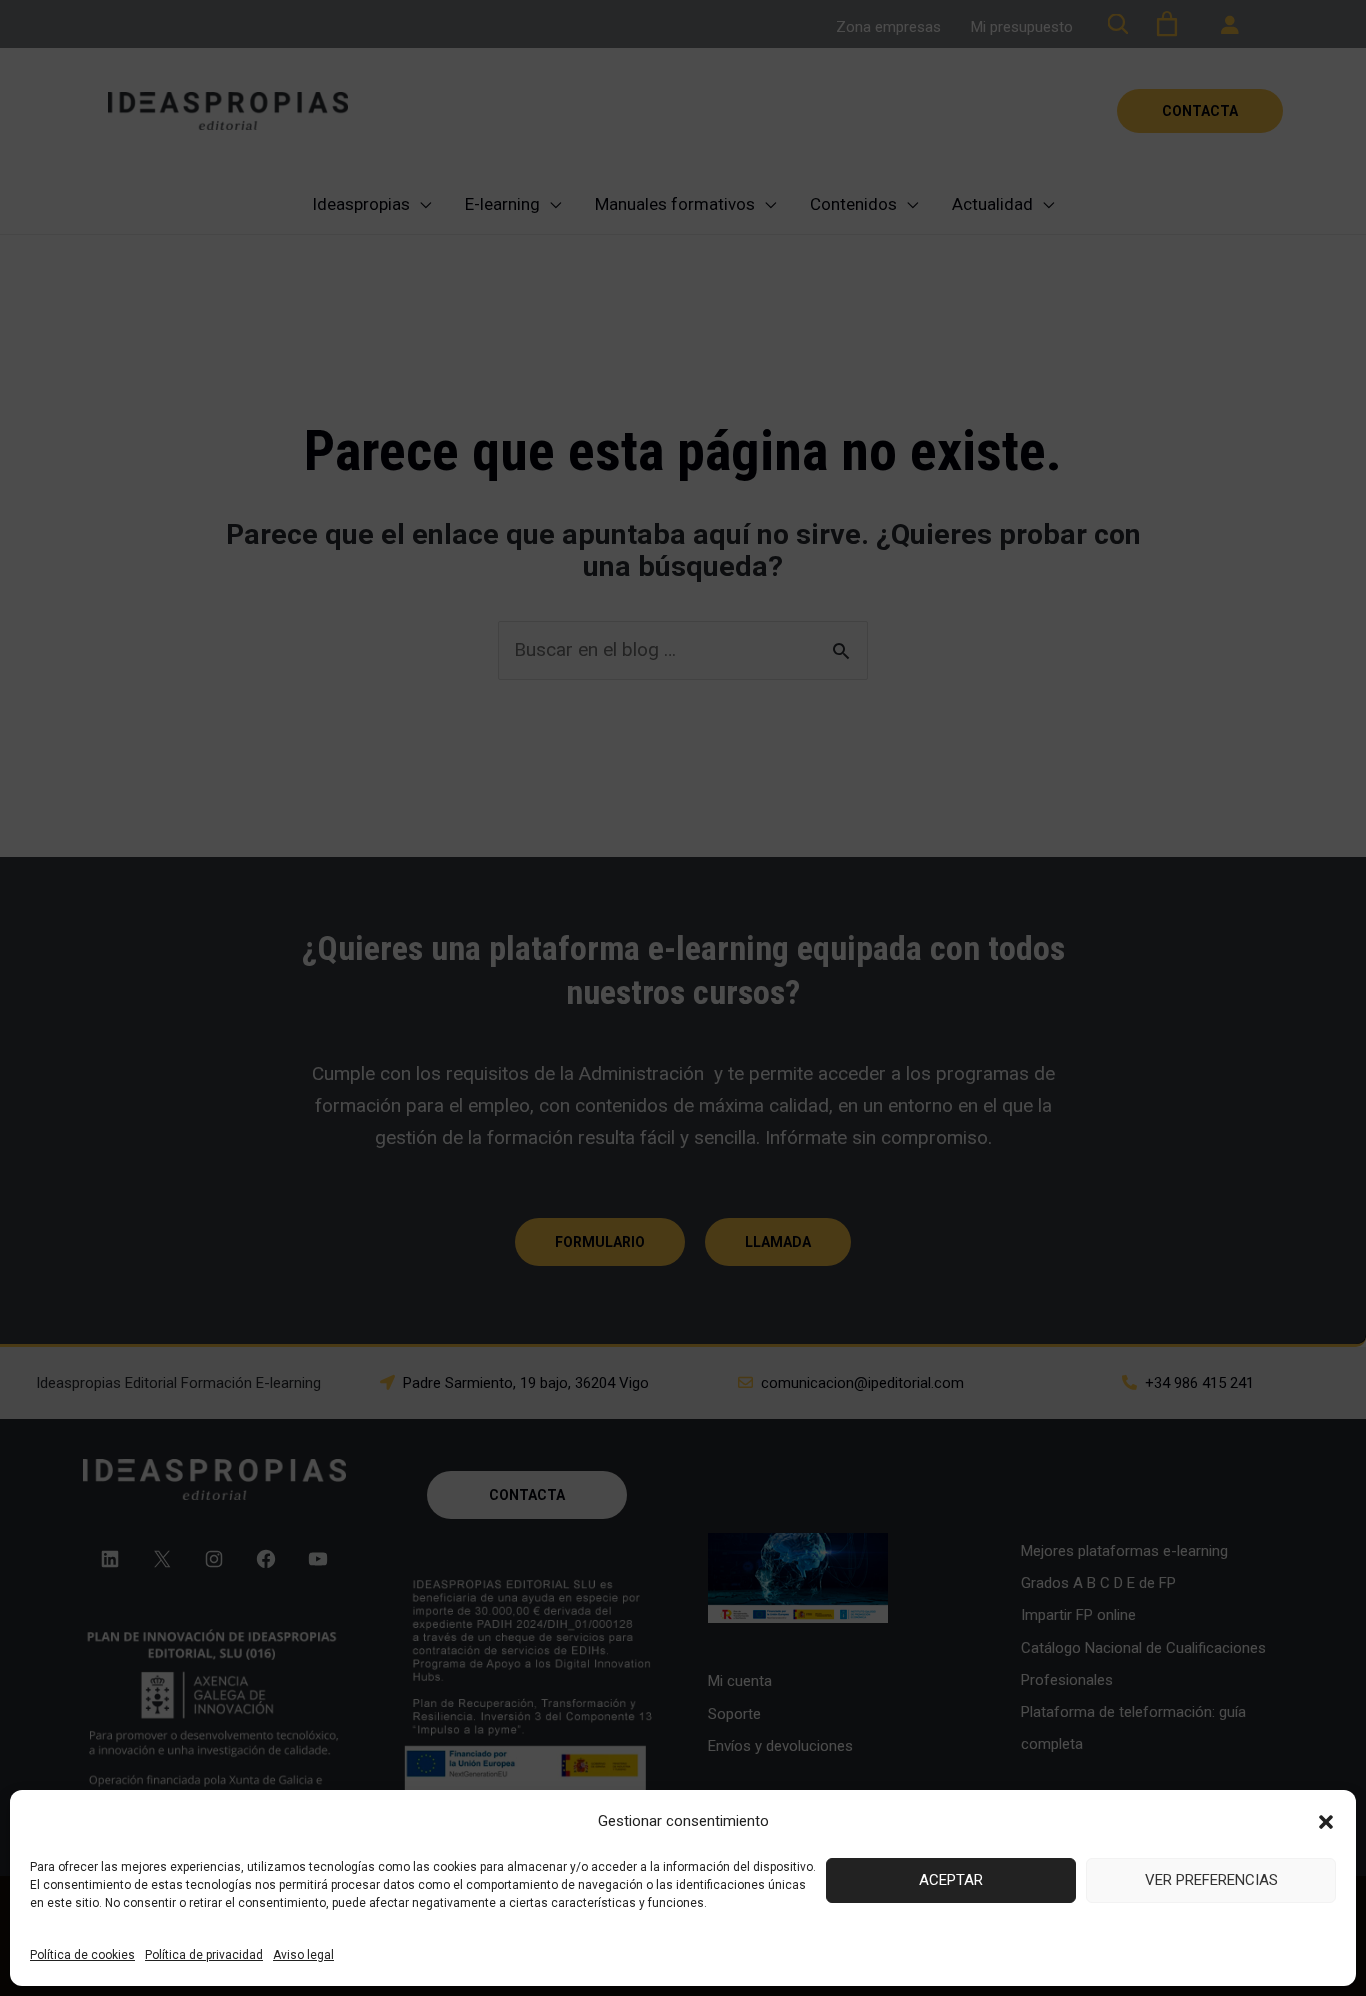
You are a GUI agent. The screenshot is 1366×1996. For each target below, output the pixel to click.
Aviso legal (303, 1955)
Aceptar (951, 1880)
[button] (1326, 1822)
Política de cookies (82, 1955)
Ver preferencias (1211, 1880)
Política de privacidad (204, 1955)
